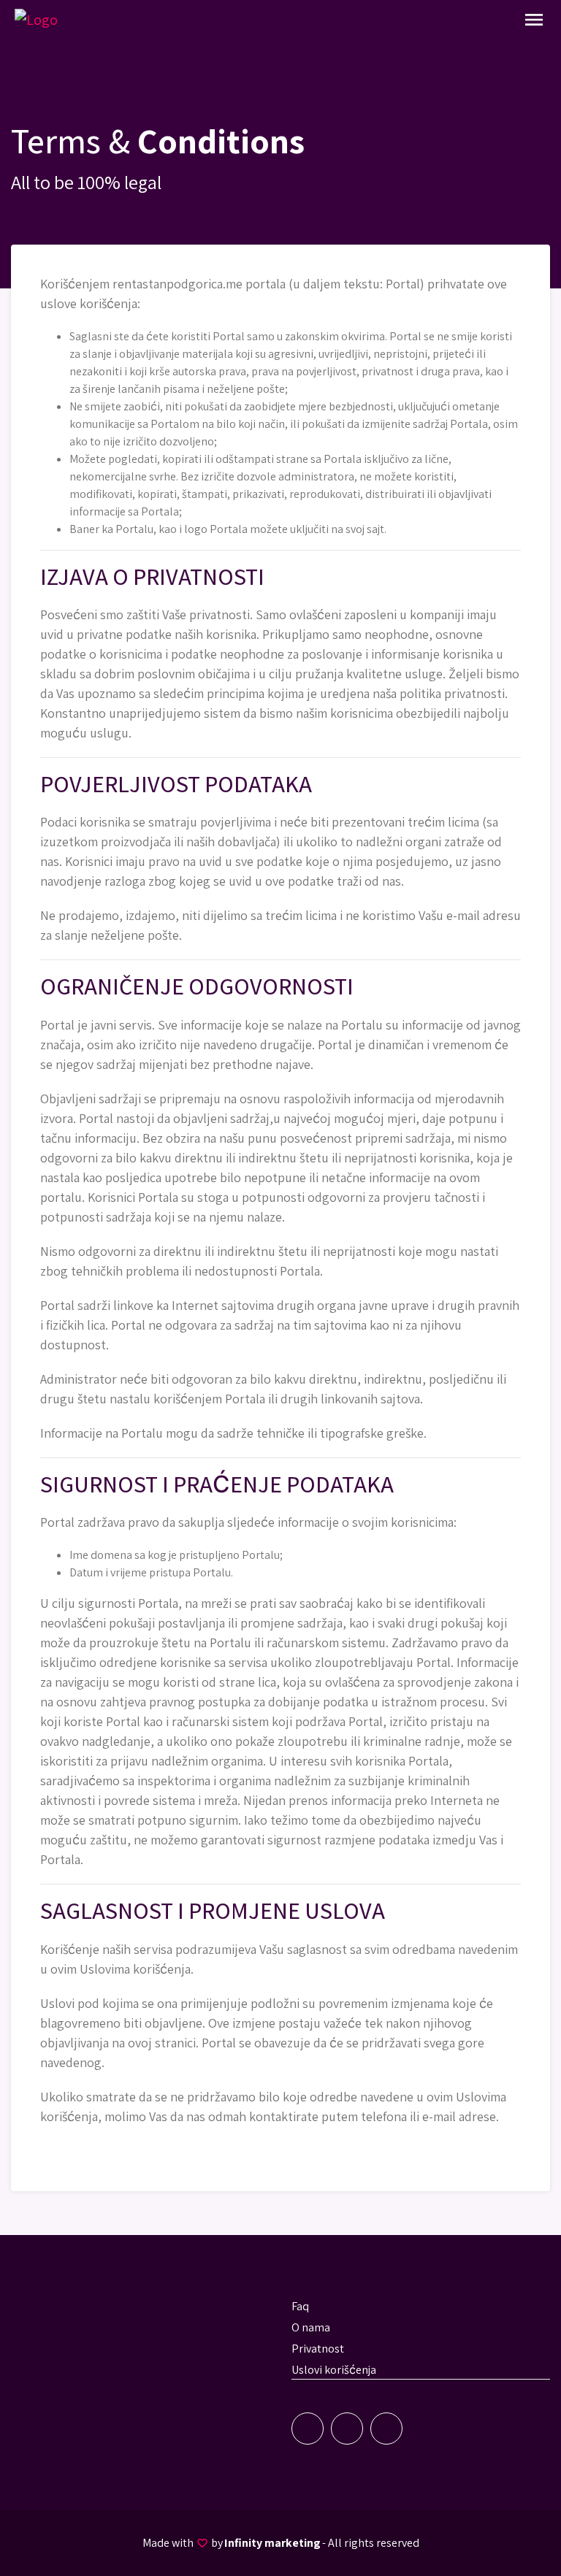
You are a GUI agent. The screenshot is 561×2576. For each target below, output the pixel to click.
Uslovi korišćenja (334, 2370)
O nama (311, 2327)
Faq (300, 2306)
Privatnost (318, 2349)
